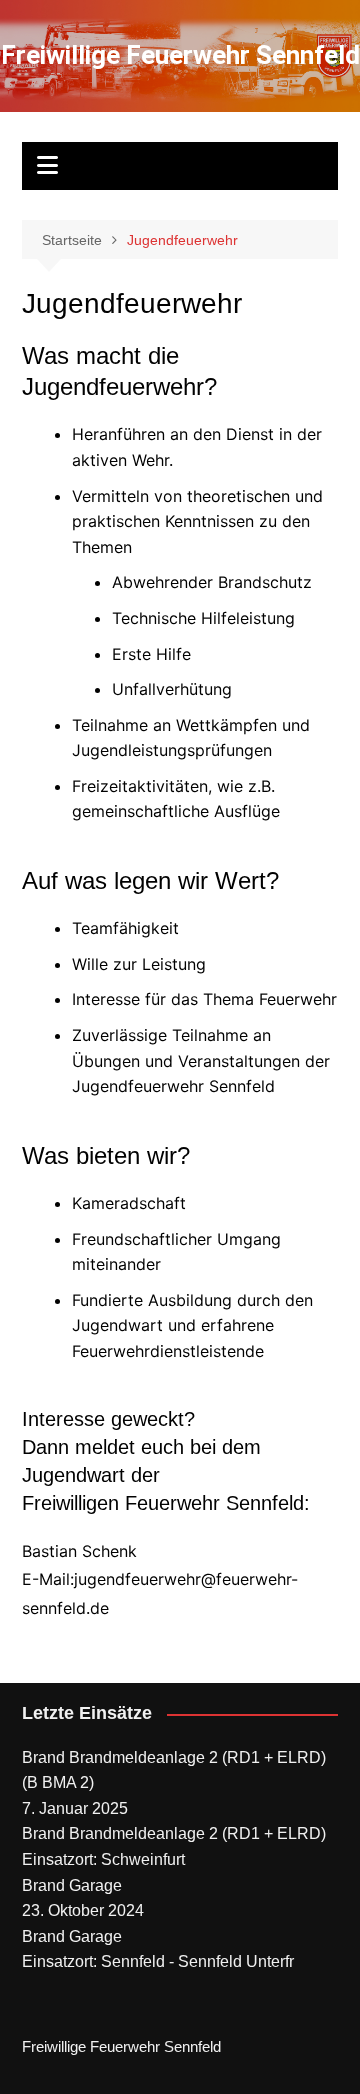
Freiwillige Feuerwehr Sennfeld (180, 55)
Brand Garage (72, 1885)
